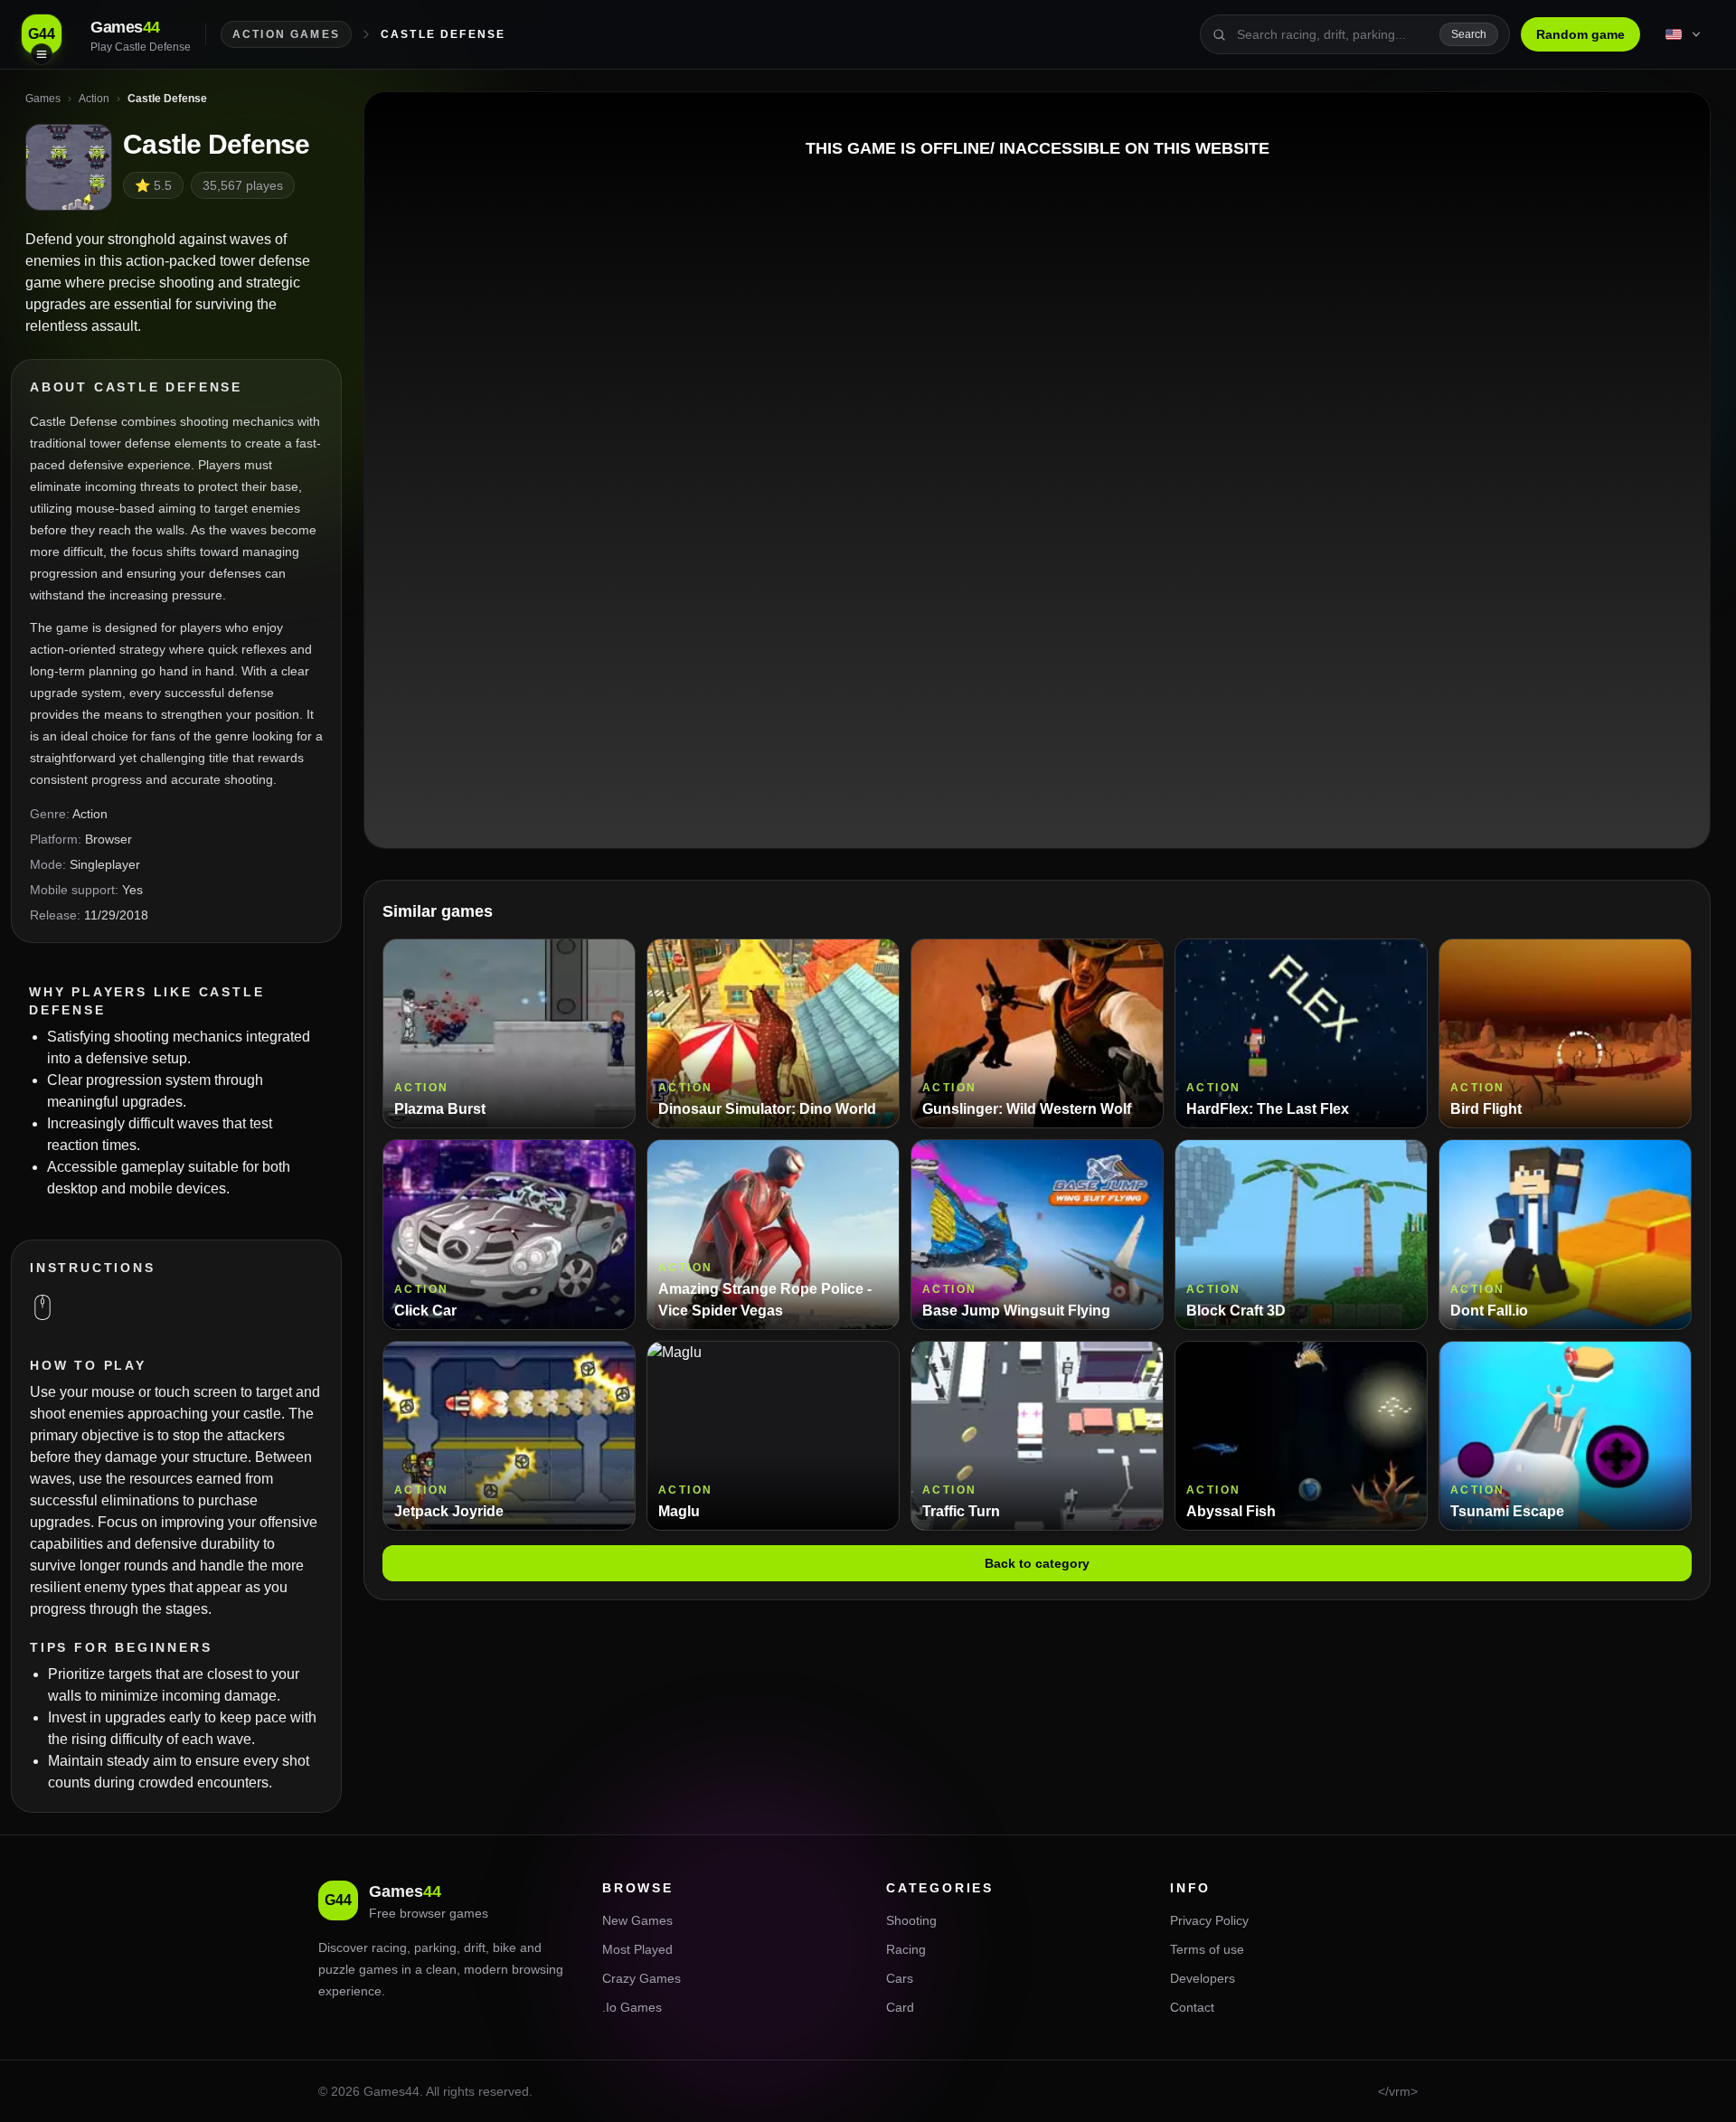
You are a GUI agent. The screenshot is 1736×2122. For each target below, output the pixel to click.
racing (389, 1948)
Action (90, 814)
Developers (1203, 1978)
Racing (906, 1949)
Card (900, 2007)
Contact (1192, 2007)
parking (435, 1948)
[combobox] (1333, 34)
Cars (900, 1978)
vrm (1400, 2091)
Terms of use (1207, 1949)
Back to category (1037, 1563)
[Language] (1684, 34)
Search (1469, 34)
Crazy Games (642, 1978)
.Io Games (632, 2007)
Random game (1580, 34)
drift (475, 1948)
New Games (637, 1920)
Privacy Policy (1209, 1920)
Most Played (637, 1949)
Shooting (911, 1920)
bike (505, 1948)
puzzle (337, 1969)
